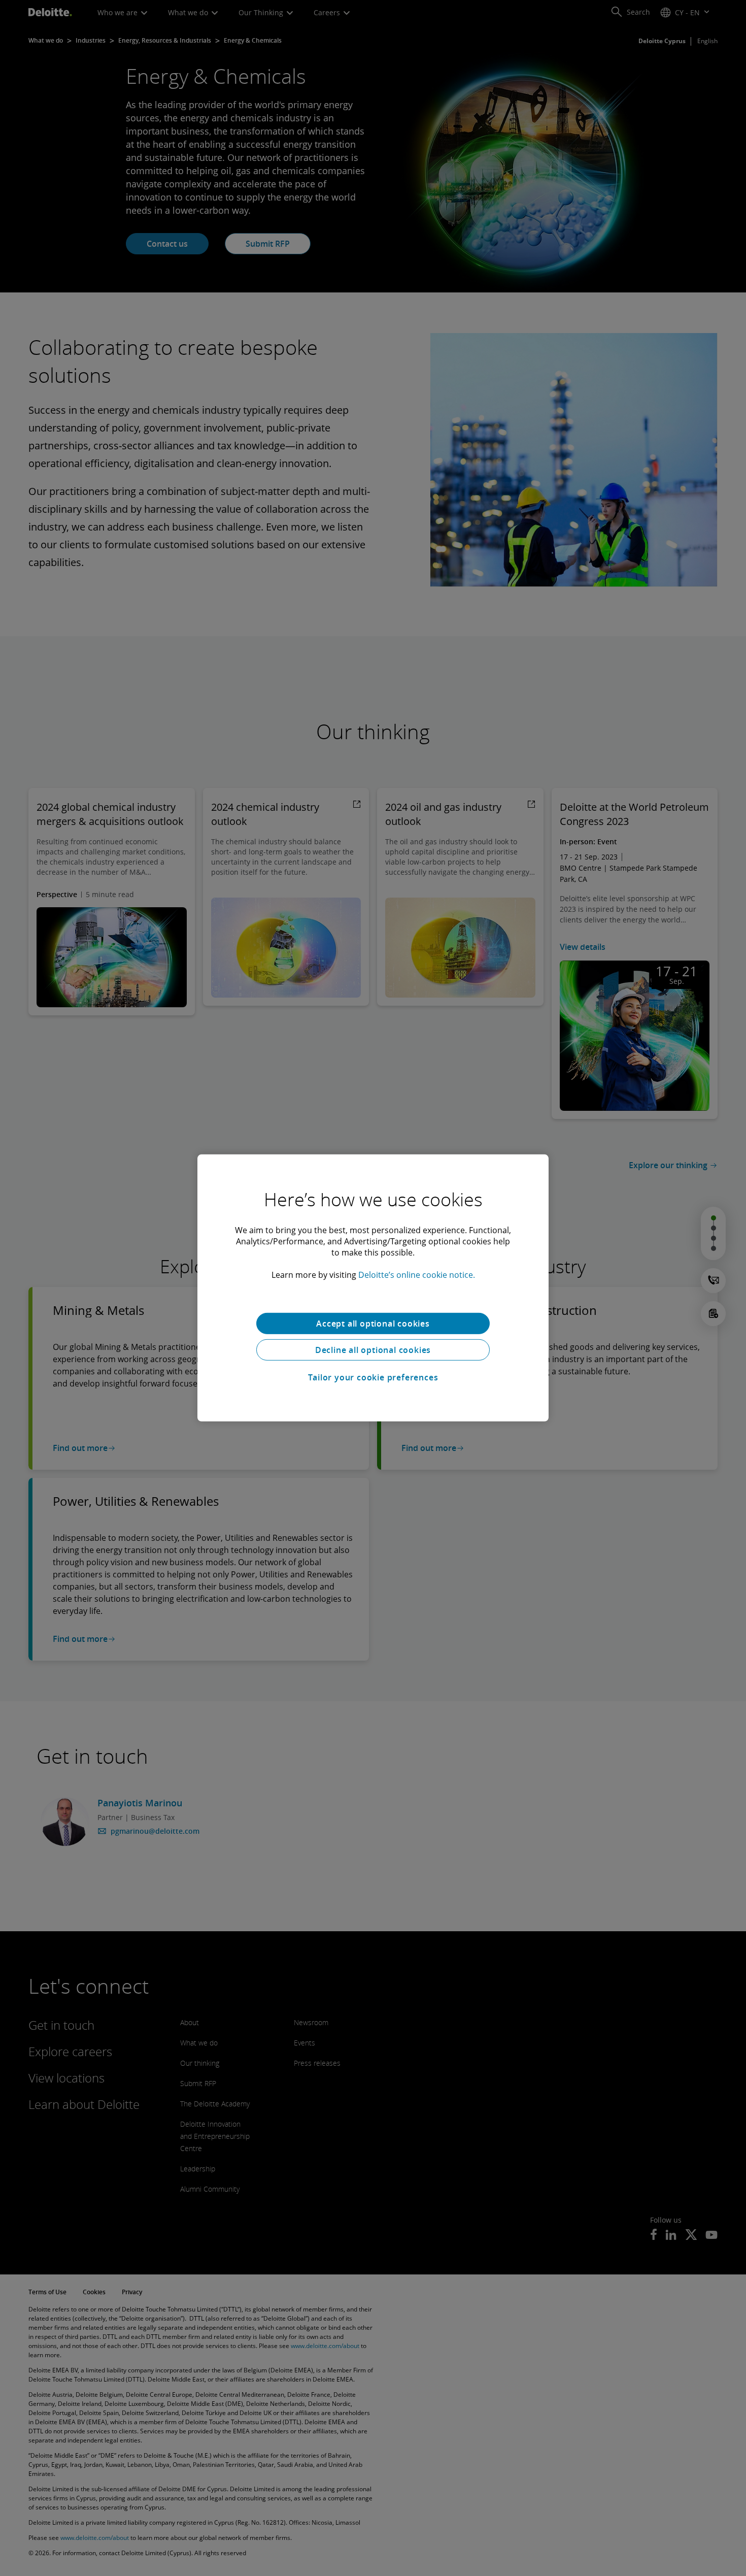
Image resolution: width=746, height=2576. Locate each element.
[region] (373, 1288)
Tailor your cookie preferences (373, 1377)
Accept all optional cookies (373, 1324)
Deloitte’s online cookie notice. (417, 1275)
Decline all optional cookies (373, 1350)
